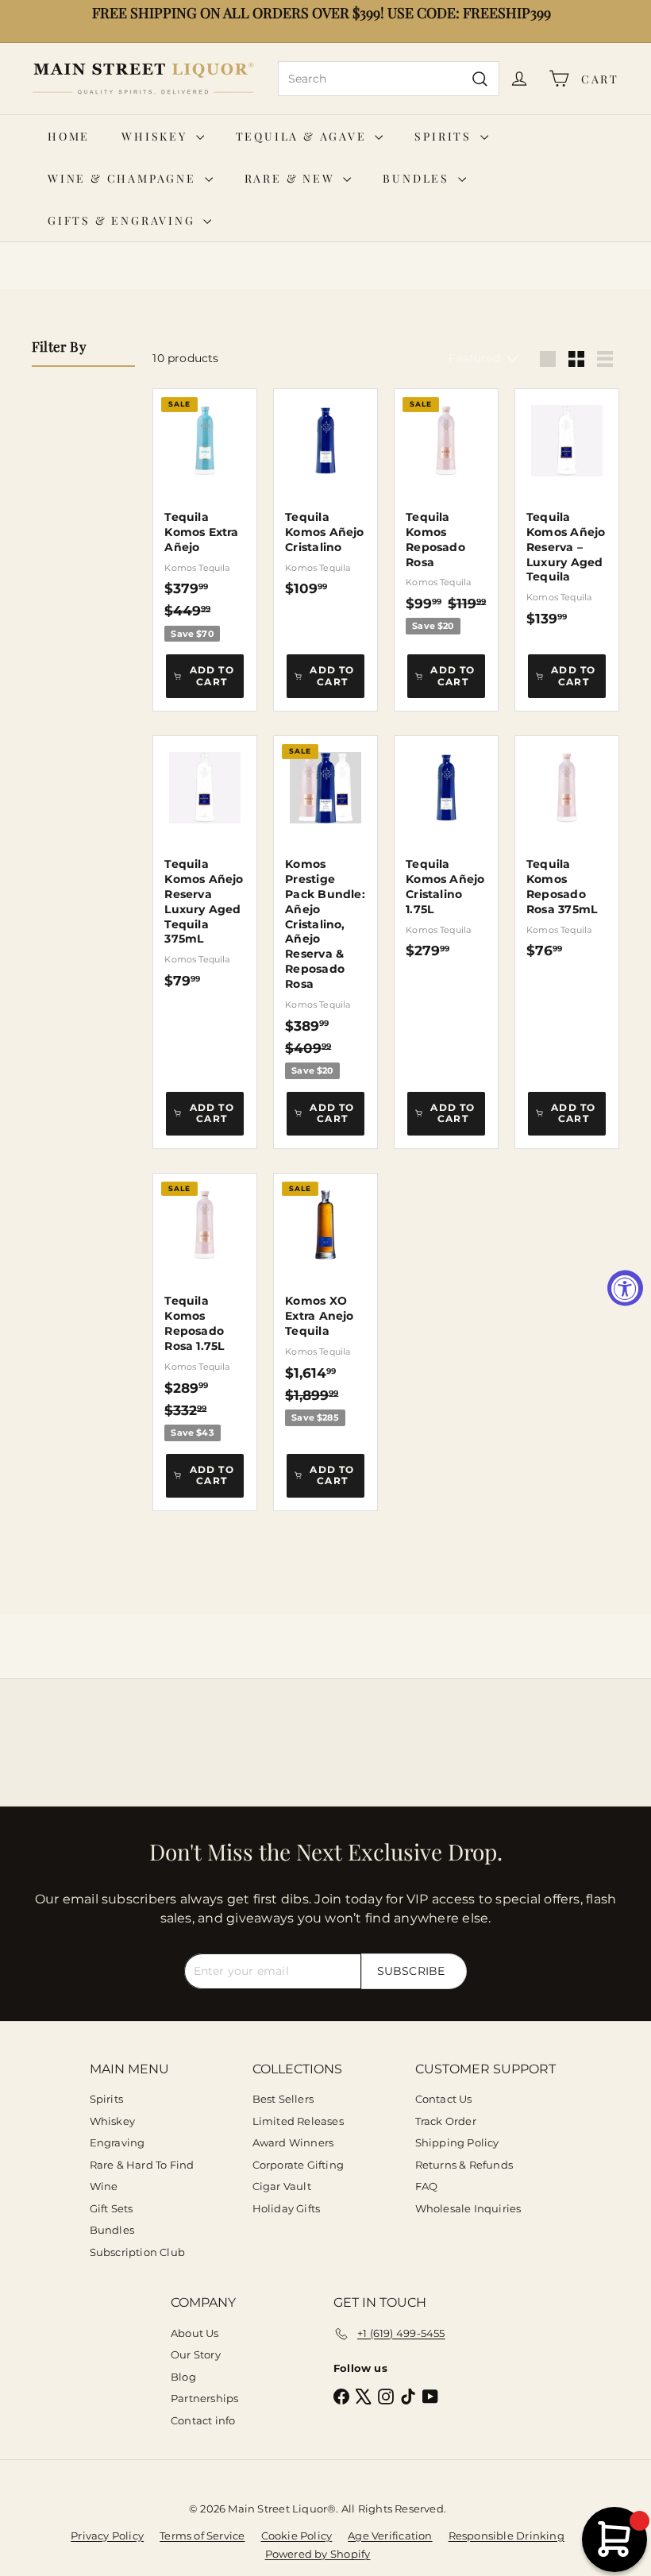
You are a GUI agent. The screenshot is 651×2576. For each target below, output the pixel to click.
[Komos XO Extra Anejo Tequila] (325, 1300)
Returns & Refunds (464, 2165)
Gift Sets (112, 2208)
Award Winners (293, 2142)
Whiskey (156, 136)
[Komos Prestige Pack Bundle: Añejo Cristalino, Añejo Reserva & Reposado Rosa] (325, 908)
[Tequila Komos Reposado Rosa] (446, 512)
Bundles (418, 178)
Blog (183, 2377)
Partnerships (205, 2398)
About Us (195, 2333)
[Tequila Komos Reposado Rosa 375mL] (567, 847)
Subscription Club (138, 2252)
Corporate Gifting (299, 2165)
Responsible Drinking (507, 2536)
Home (69, 136)
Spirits (445, 136)
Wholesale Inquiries (468, 2208)
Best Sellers (283, 2099)
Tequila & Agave (304, 136)
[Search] (480, 79)
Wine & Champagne (124, 178)
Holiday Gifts (287, 2208)
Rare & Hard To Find (142, 2165)
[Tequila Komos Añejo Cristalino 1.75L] (446, 847)
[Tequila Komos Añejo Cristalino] (325, 493)
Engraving (117, 2142)
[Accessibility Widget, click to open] (625, 1288)
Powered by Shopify (318, 2554)
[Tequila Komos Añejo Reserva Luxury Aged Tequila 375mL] (205, 862)
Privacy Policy (107, 2536)
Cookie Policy (297, 2536)
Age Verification (390, 2536)
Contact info (203, 2420)
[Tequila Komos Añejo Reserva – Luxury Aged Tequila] (567, 508)
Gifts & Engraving (123, 220)
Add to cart (212, 675)
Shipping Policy (457, 2142)
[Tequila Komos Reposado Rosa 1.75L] (205, 1307)
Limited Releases (298, 2121)
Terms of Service (202, 2536)
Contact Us (444, 2099)
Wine (104, 2186)
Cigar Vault (282, 2186)
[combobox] (389, 79)
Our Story (196, 2354)
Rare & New (292, 178)
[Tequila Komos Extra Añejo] (205, 515)
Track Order (446, 2121)
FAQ (427, 2186)
